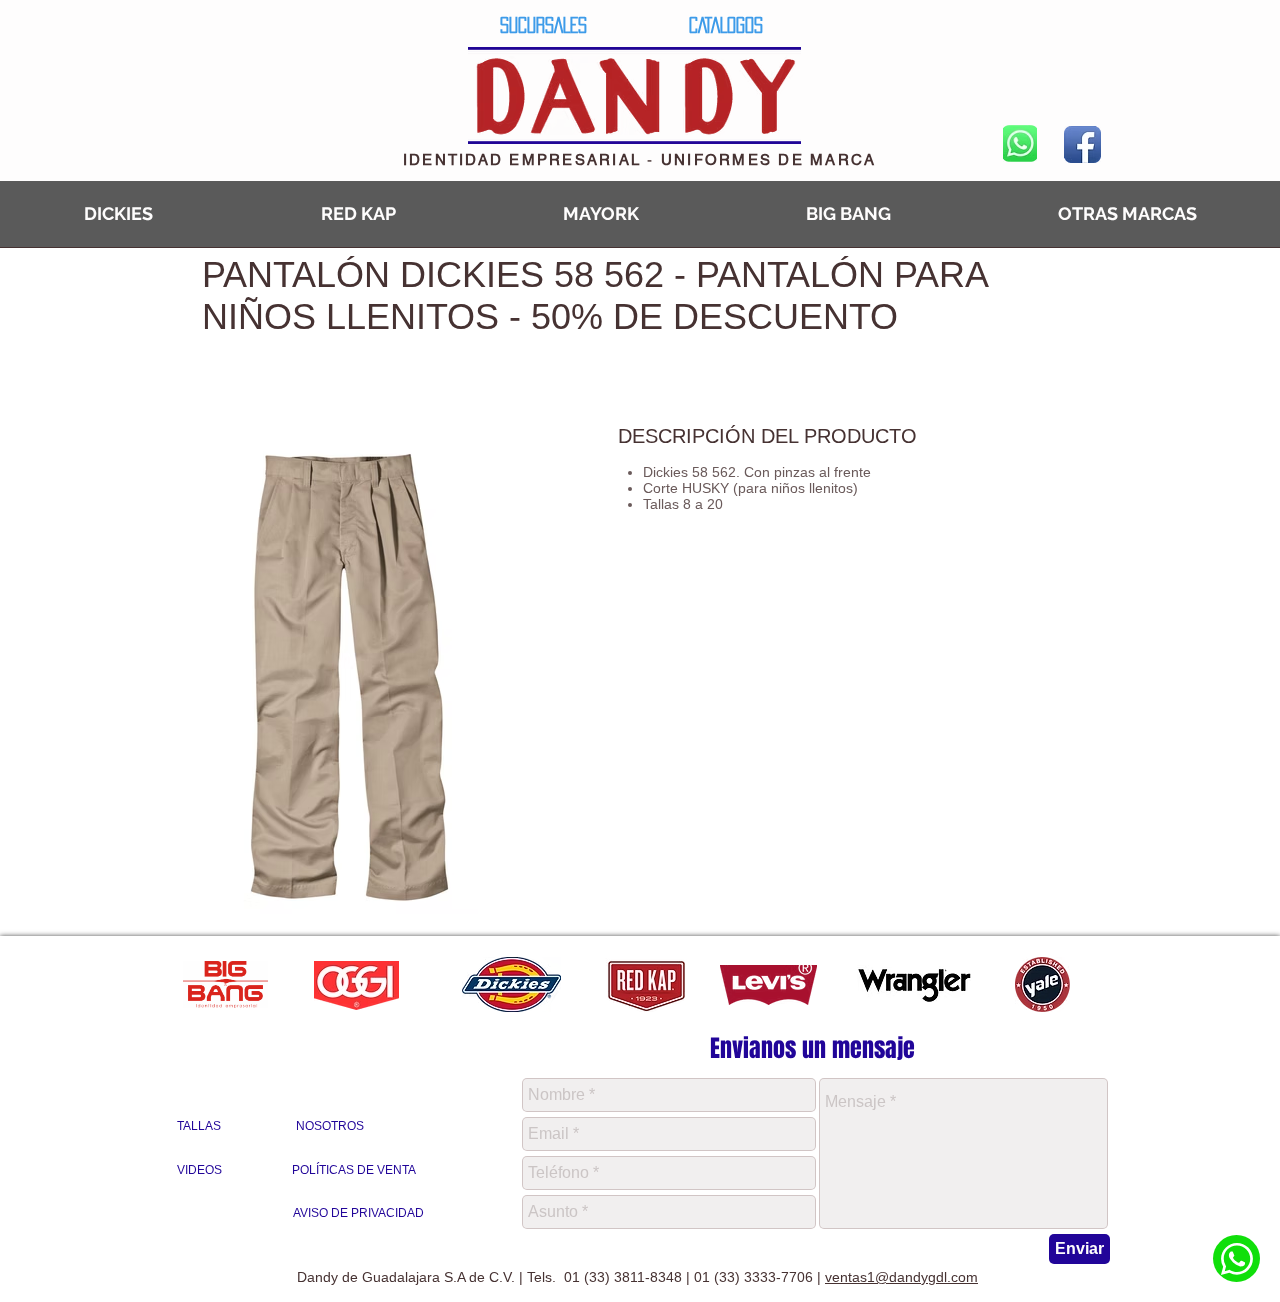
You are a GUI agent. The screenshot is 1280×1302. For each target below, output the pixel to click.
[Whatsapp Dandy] (1236, 1258)
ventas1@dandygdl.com (901, 1277)
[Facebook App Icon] (1082, 144)
